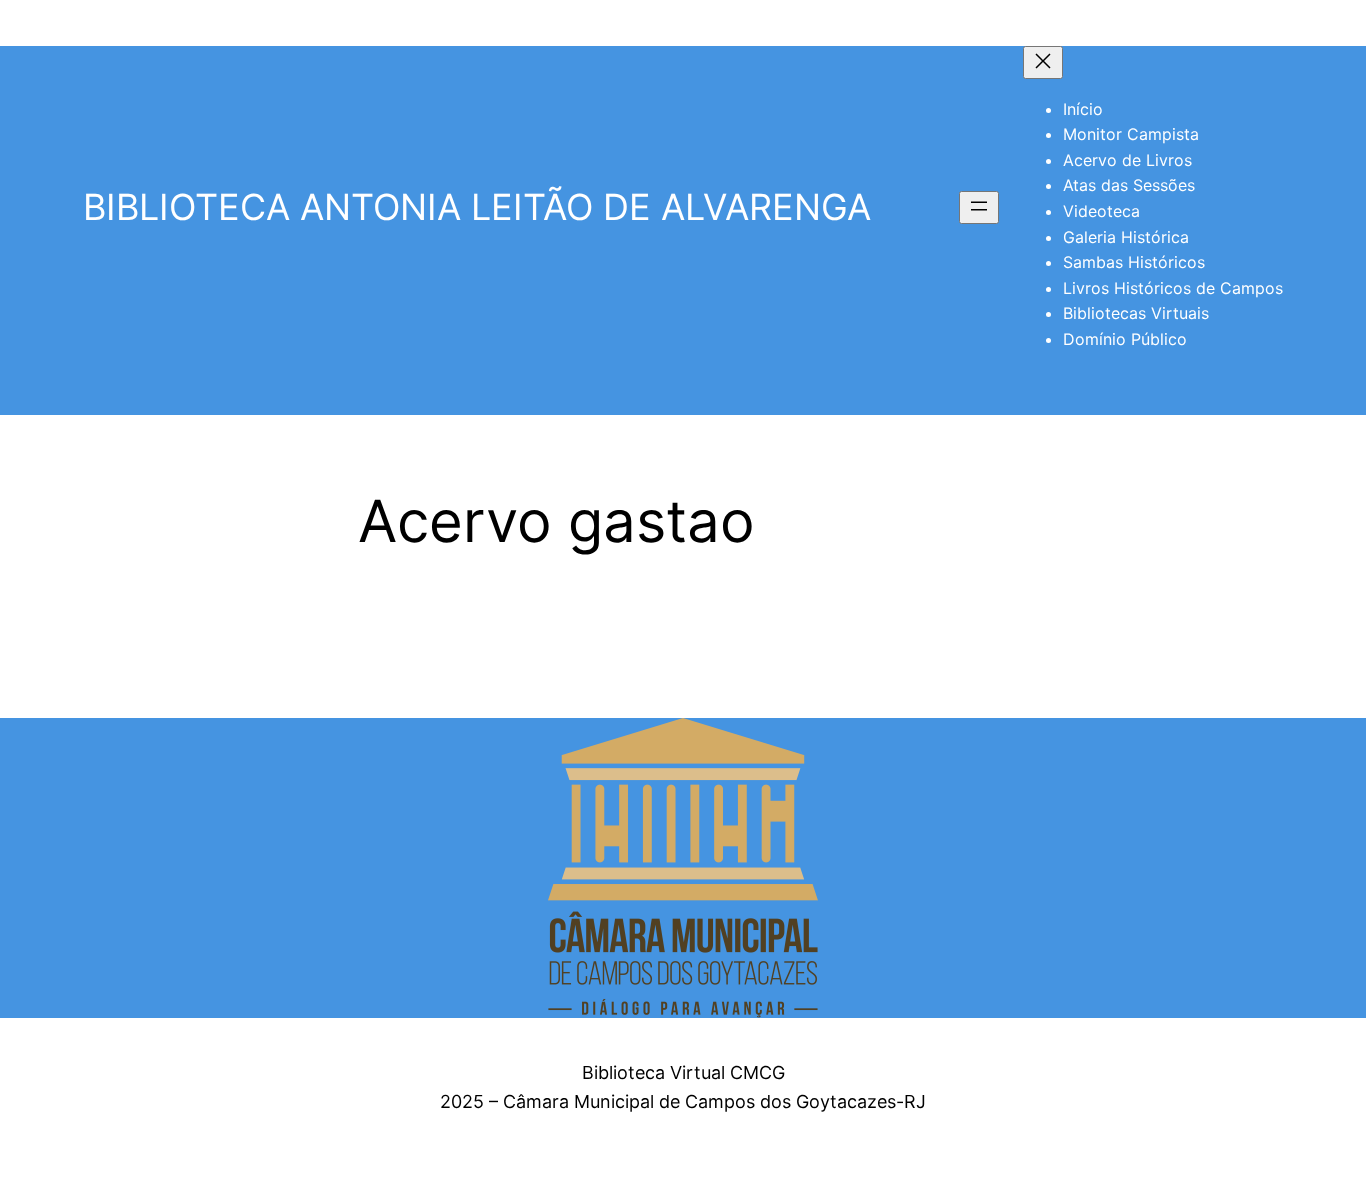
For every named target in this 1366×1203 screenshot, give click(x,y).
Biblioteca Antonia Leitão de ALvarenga (477, 207)
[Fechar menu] (1043, 62)
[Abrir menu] (979, 207)
